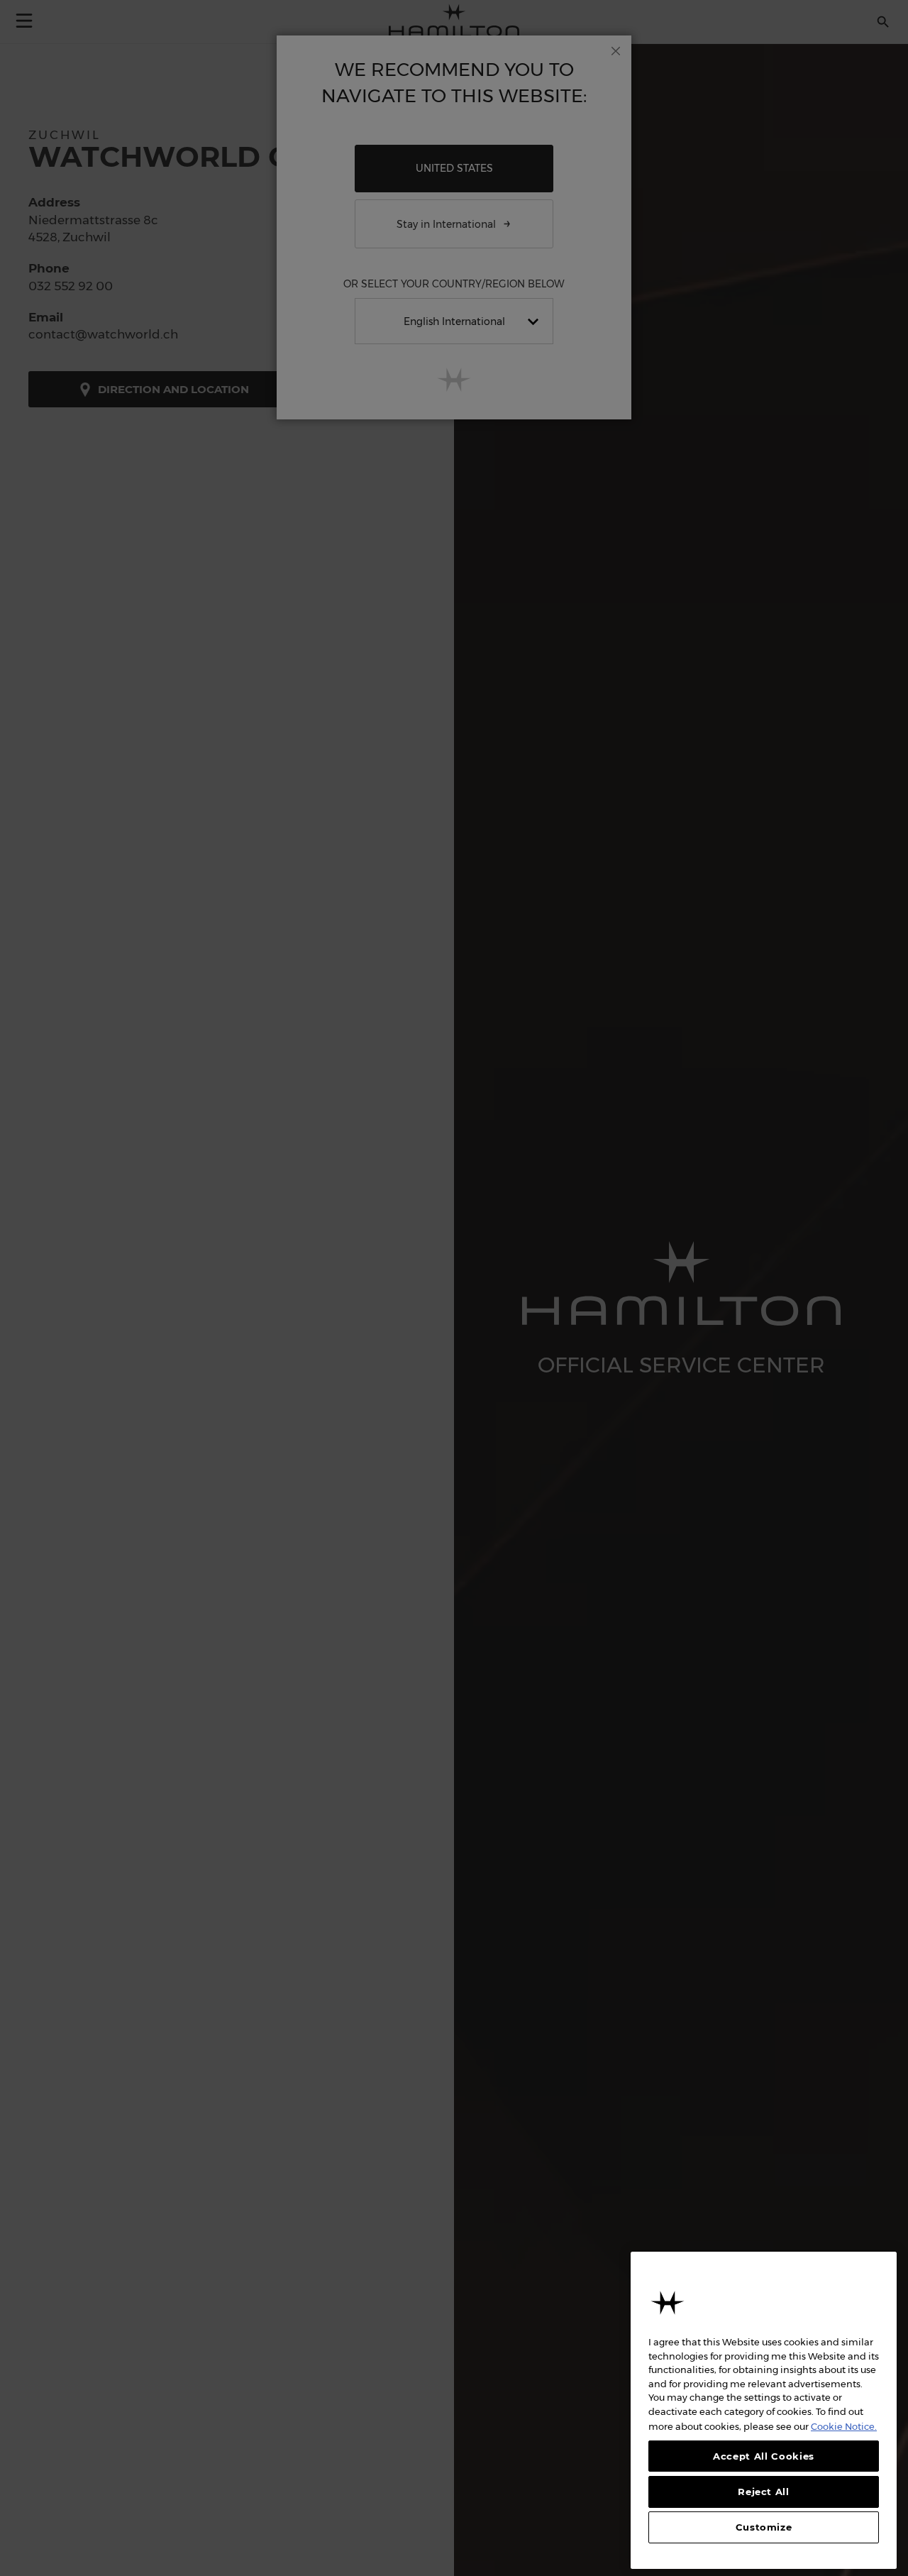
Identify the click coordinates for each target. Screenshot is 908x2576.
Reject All (764, 2492)
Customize (764, 2528)
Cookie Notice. (844, 2426)
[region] (764, 2410)
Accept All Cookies (764, 2456)
